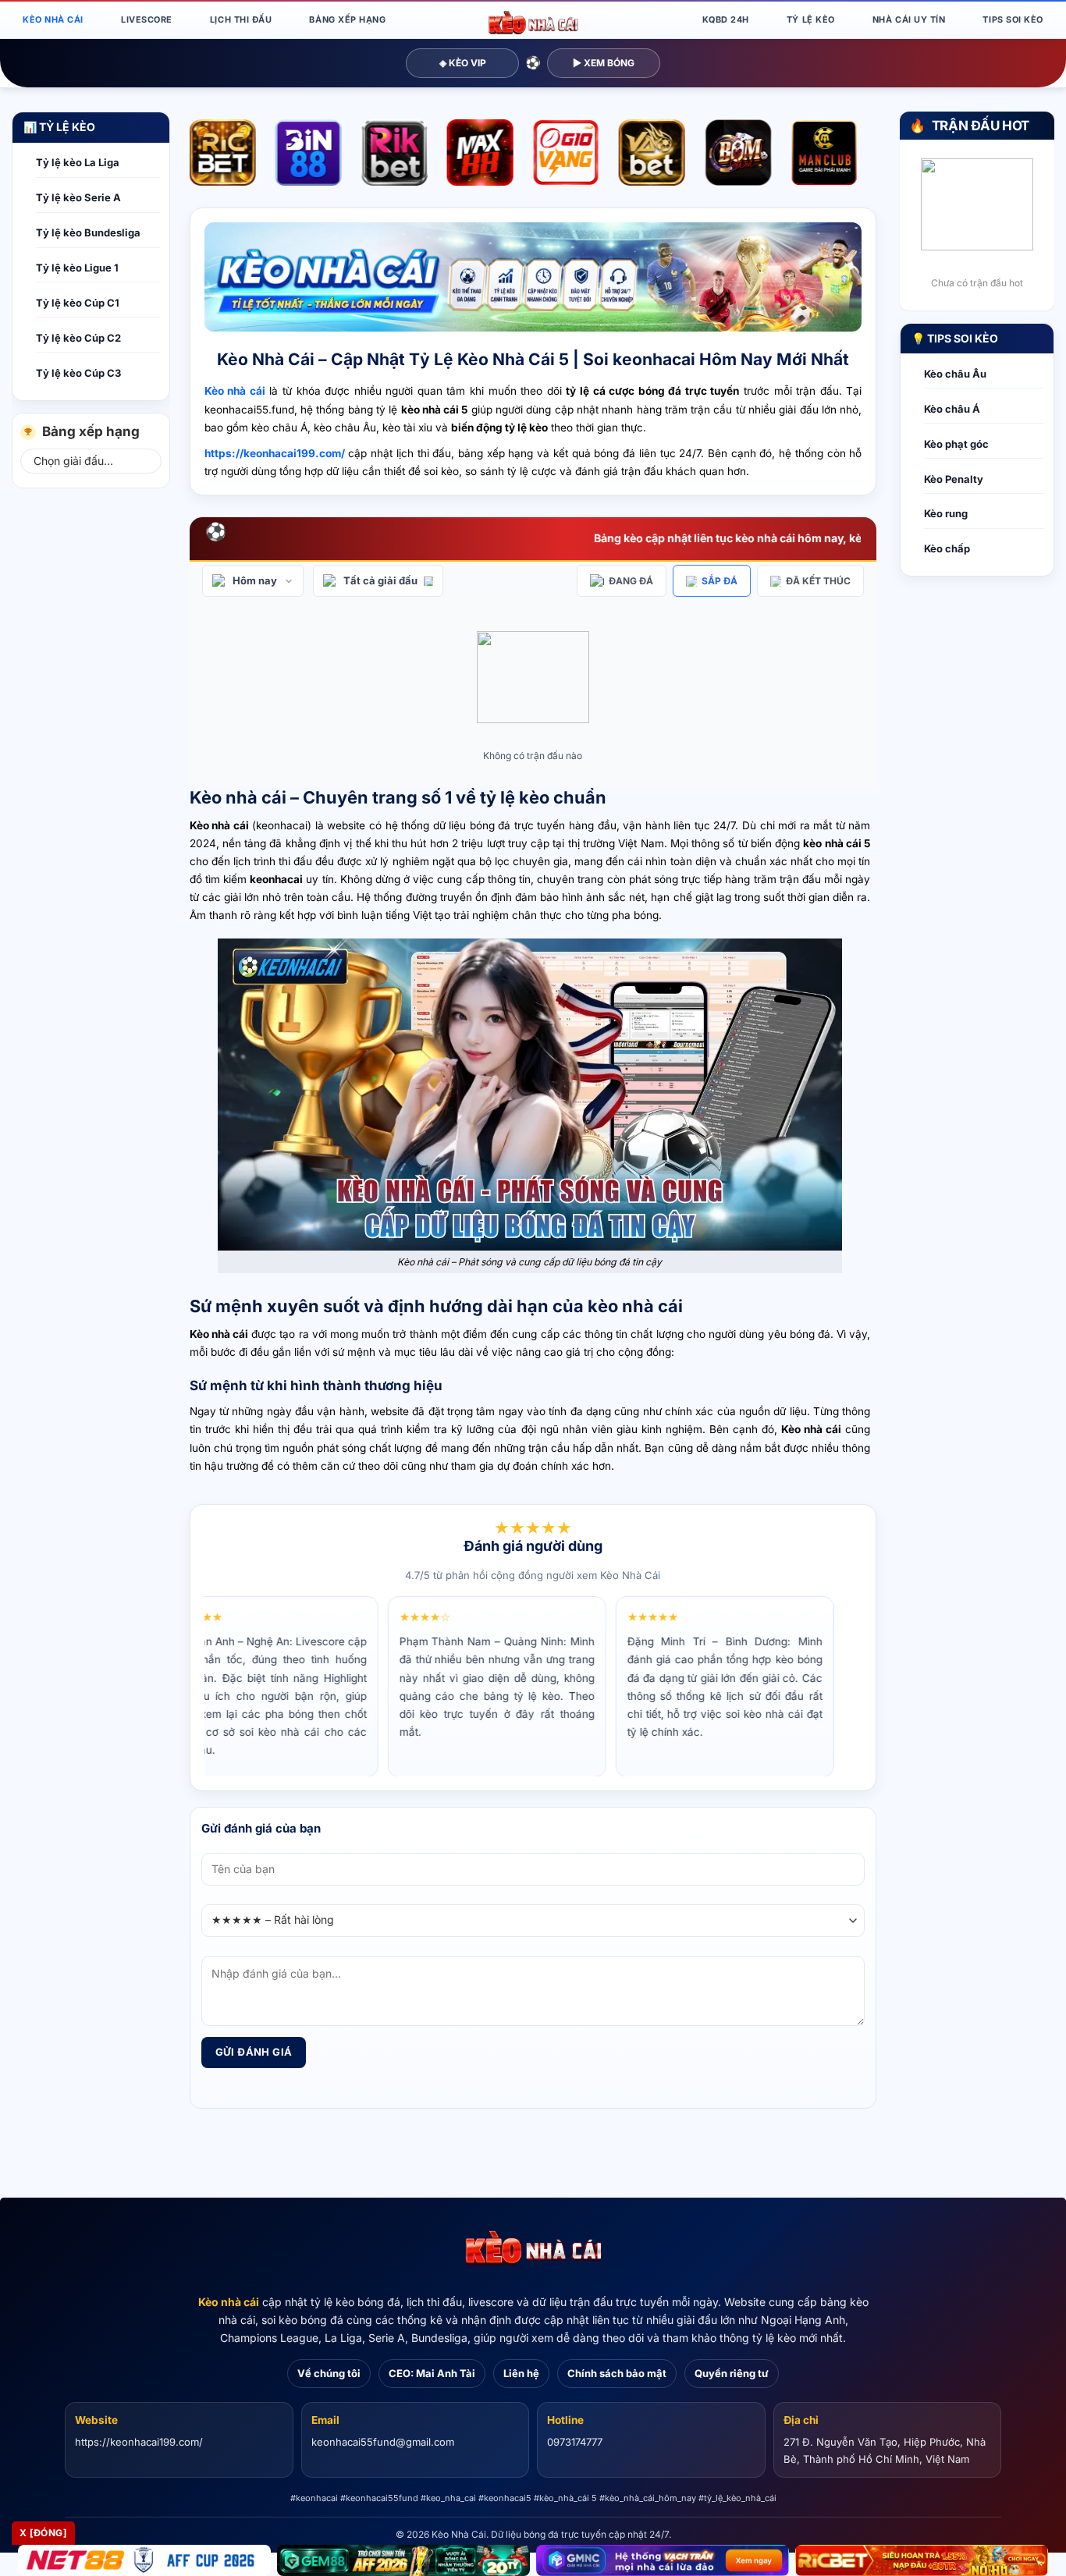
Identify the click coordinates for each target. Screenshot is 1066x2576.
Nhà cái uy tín (909, 20)
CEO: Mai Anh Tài (432, 2373)
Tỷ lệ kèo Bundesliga (88, 232)
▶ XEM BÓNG (604, 63)
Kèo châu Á (952, 409)
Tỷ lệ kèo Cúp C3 (78, 373)
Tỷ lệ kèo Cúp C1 (78, 303)
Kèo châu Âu (955, 374)
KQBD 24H (726, 20)
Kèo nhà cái (229, 2302)
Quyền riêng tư (732, 2373)
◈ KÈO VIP (463, 63)
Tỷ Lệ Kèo (811, 20)
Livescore (147, 20)
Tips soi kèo (1013, 20)
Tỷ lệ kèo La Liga (78, 162)
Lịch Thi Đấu (241, 20)
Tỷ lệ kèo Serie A (78, 197)
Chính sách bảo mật (617, 2373)
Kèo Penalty (954, 479)
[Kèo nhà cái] (533, 2248)
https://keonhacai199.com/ (139, 2442)
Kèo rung (946, 513)
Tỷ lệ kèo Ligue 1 (77, 268)
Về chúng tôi (329, 2373)
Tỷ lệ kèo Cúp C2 (78, 338)
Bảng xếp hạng (347, 20)
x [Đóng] (43, 2533)
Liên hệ (521, 2373)
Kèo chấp (947, 548)
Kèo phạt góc (956, 444)
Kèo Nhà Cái (53, 20)
